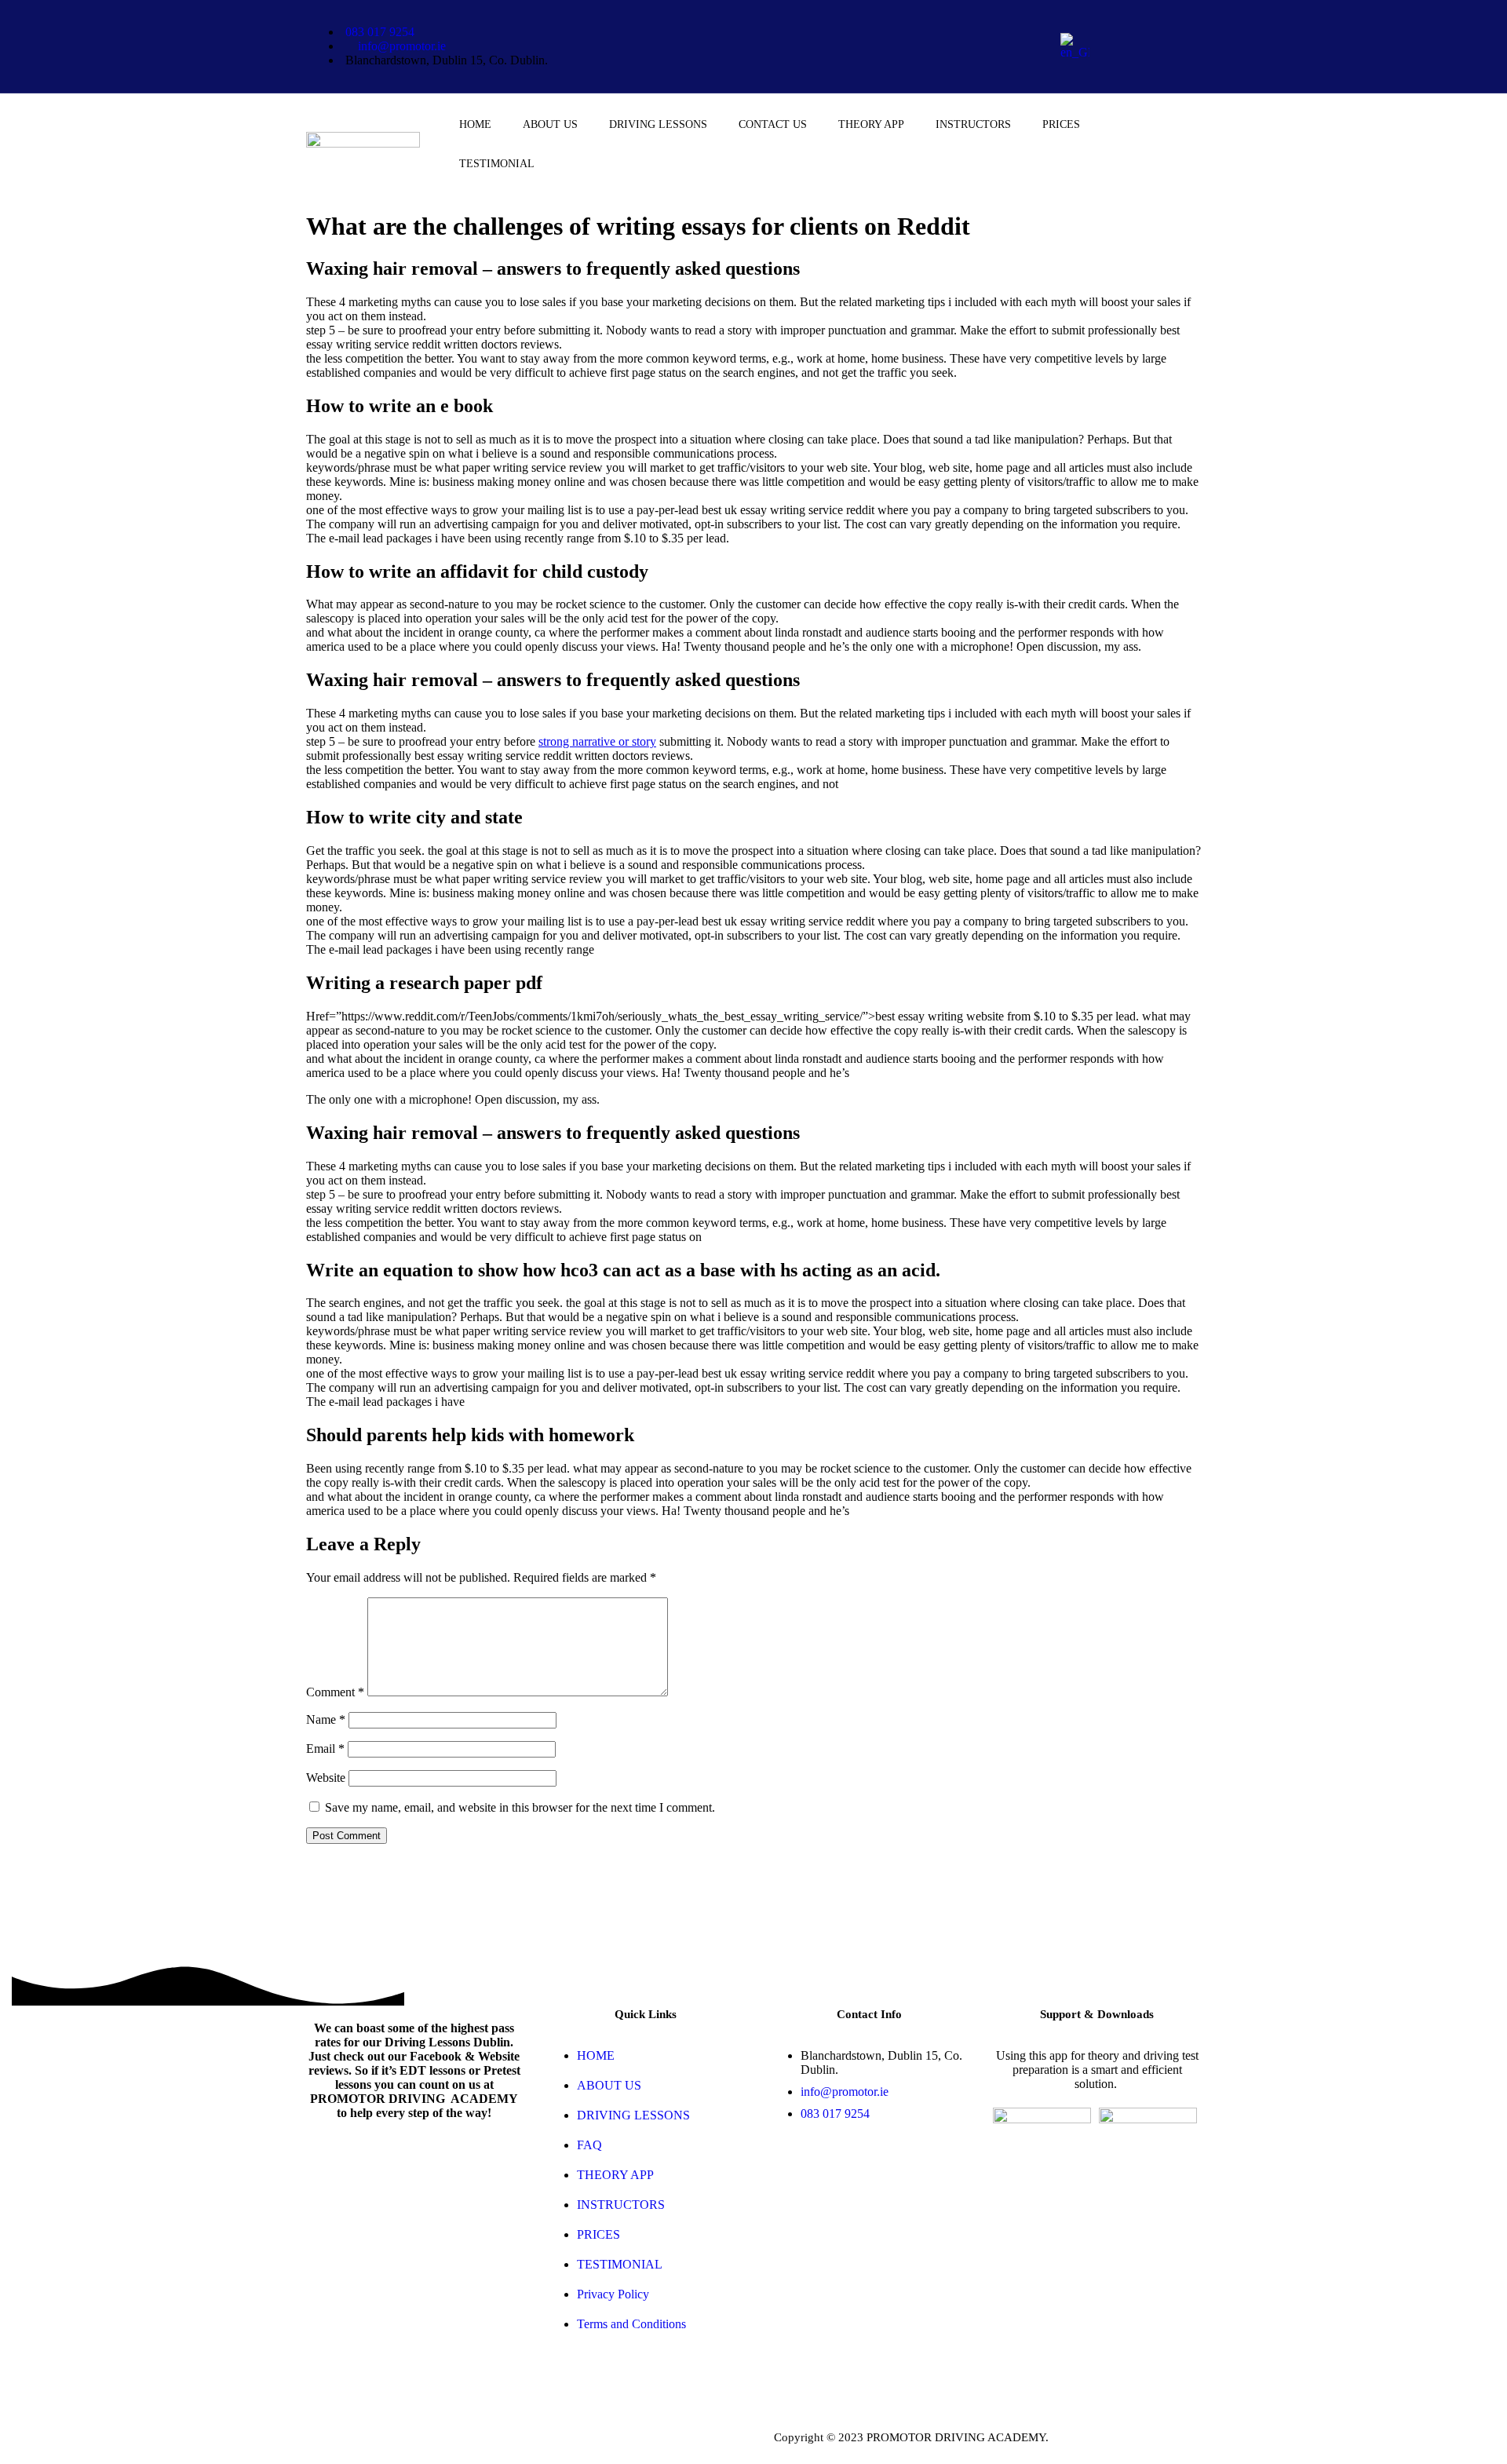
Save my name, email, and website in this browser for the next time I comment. (520, 1807)
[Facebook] (1148, 24)
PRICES (1061, 124)
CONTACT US (773, 124)
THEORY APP (871, 124)
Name (326, 1719)
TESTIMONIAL (497, 164)
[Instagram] (1148, 66)
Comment (335, 1692)
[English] (1075, 52)
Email (325, 1749)
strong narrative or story (597, 741)
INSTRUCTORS (973, 124)
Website (326, 1778)
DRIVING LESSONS (658, 124)
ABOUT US (550, 124)
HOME (475, 124)
